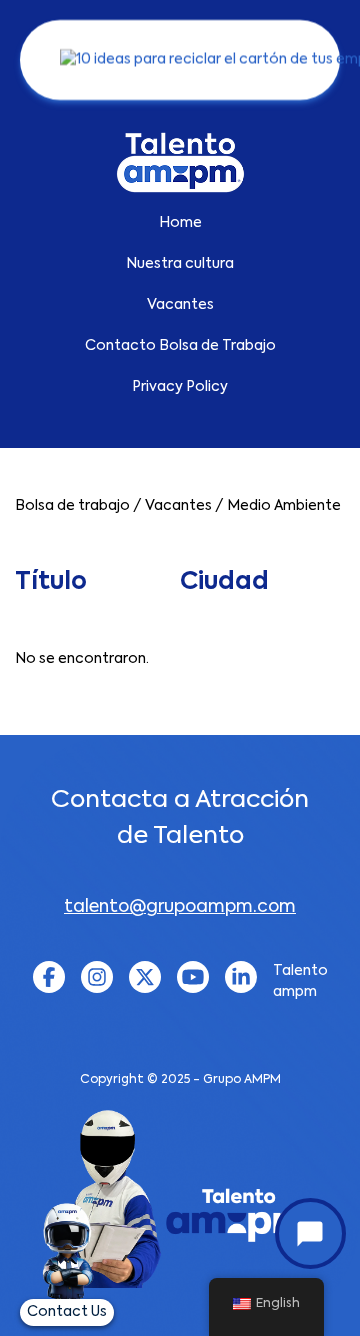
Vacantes (180, 305)
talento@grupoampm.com (180, 907)
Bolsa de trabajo (72, 506)
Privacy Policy (180, 387)
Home (180, 223)
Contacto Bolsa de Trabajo (180, 346)
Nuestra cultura (180, 264)
